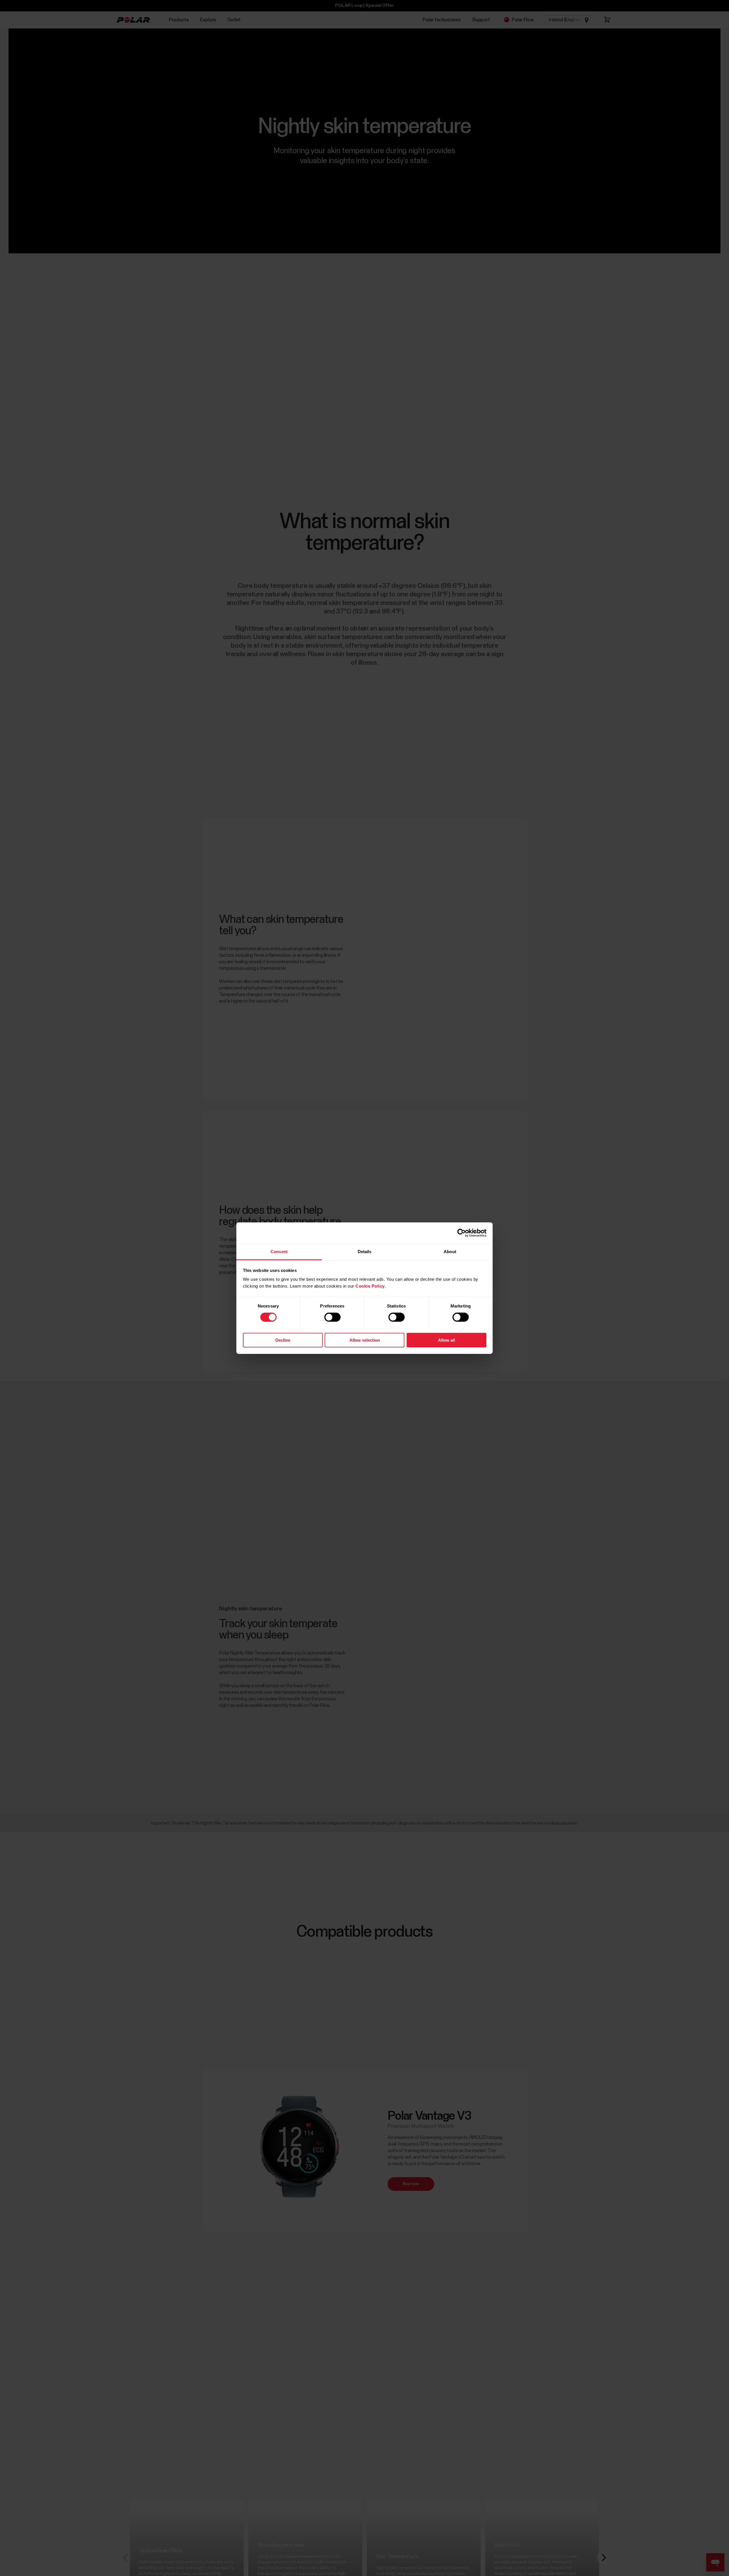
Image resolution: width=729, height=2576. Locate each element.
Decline (283, 1340)
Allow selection (365, 1340)
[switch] (332, 1317)
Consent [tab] (279, 1251)
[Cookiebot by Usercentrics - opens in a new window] (461, 1233)
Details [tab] (365, 1251)
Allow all (447, 1340)
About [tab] (450, 1251)
